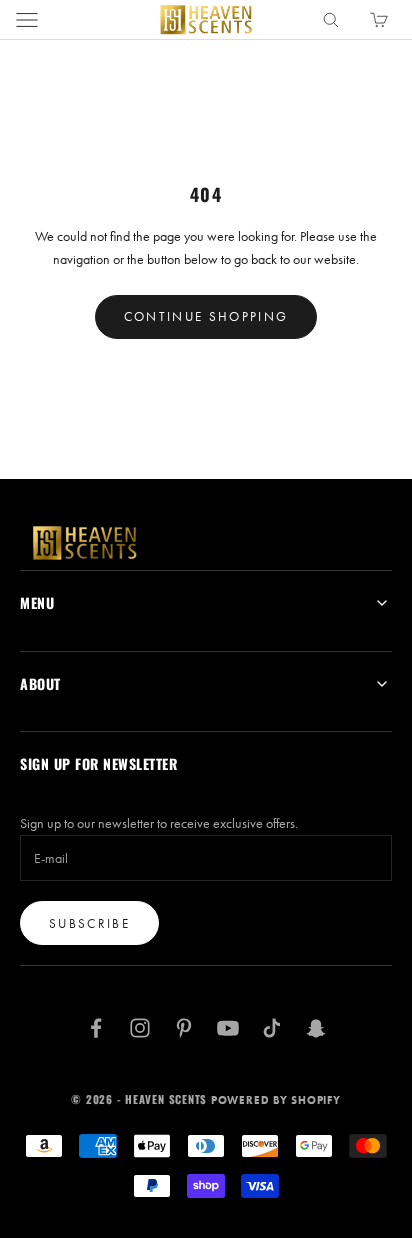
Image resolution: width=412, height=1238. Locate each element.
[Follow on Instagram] (140, 1028)
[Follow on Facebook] (96, 1028)
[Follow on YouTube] (228, 1028)
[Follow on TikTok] (272, 1028)
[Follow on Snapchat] (316, 1028)
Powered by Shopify (276, 1100)
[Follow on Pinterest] (184, 1028)
